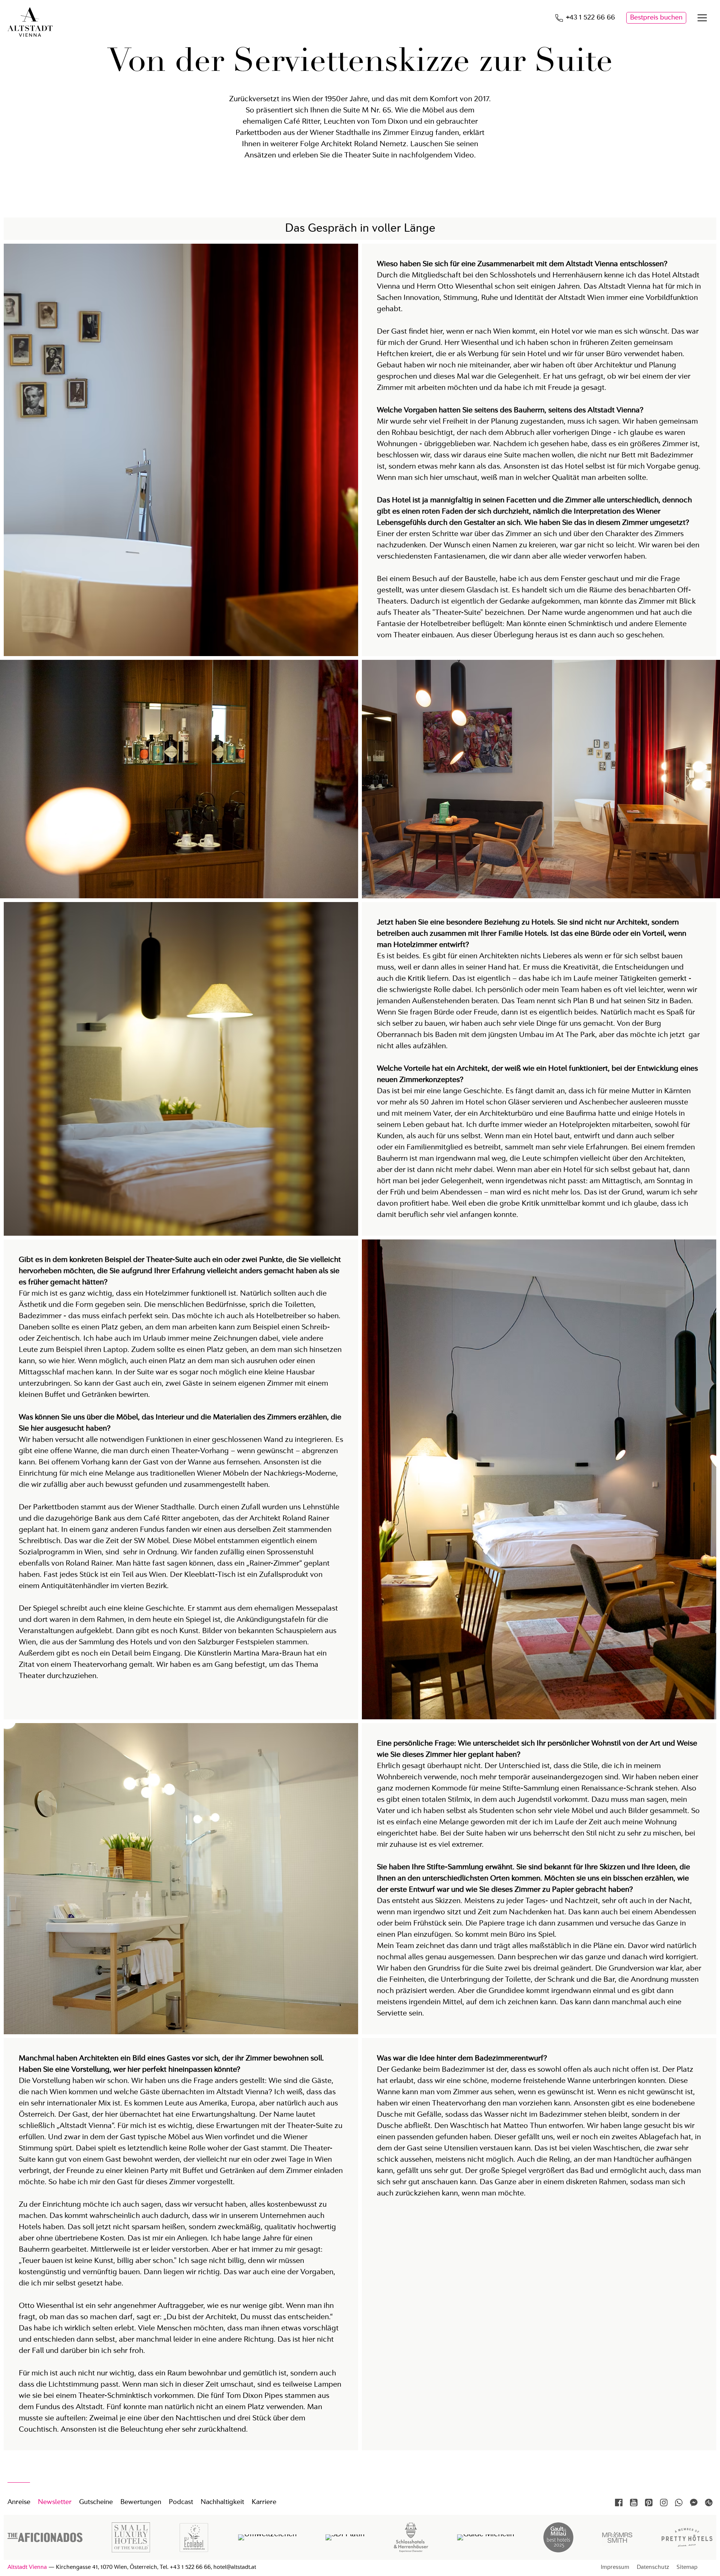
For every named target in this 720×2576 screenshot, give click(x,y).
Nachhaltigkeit (222, 2502)
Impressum (615, 2568)
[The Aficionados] (45, 2540)
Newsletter (55, 2502)
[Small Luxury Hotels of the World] (131, 2551)
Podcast (181, 2502)
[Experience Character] (411, 2551)
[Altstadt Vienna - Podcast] (709, 2503)
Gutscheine (96, 2502)
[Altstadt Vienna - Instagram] (664, 2503)
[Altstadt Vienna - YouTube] (634, 2503)
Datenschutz (653, 2568)
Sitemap (687, 2568)
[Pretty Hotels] (687, 2545)
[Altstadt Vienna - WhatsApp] (679, 2503)
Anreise (19, 2502)
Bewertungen (141, 2502)
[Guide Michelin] (486, 2534)
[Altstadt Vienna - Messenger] (694, 2503)
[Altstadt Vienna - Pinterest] (649, 2503)
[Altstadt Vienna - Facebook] (619, 2503)
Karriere (264, 2502)
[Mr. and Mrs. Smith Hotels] (617, 2551)
